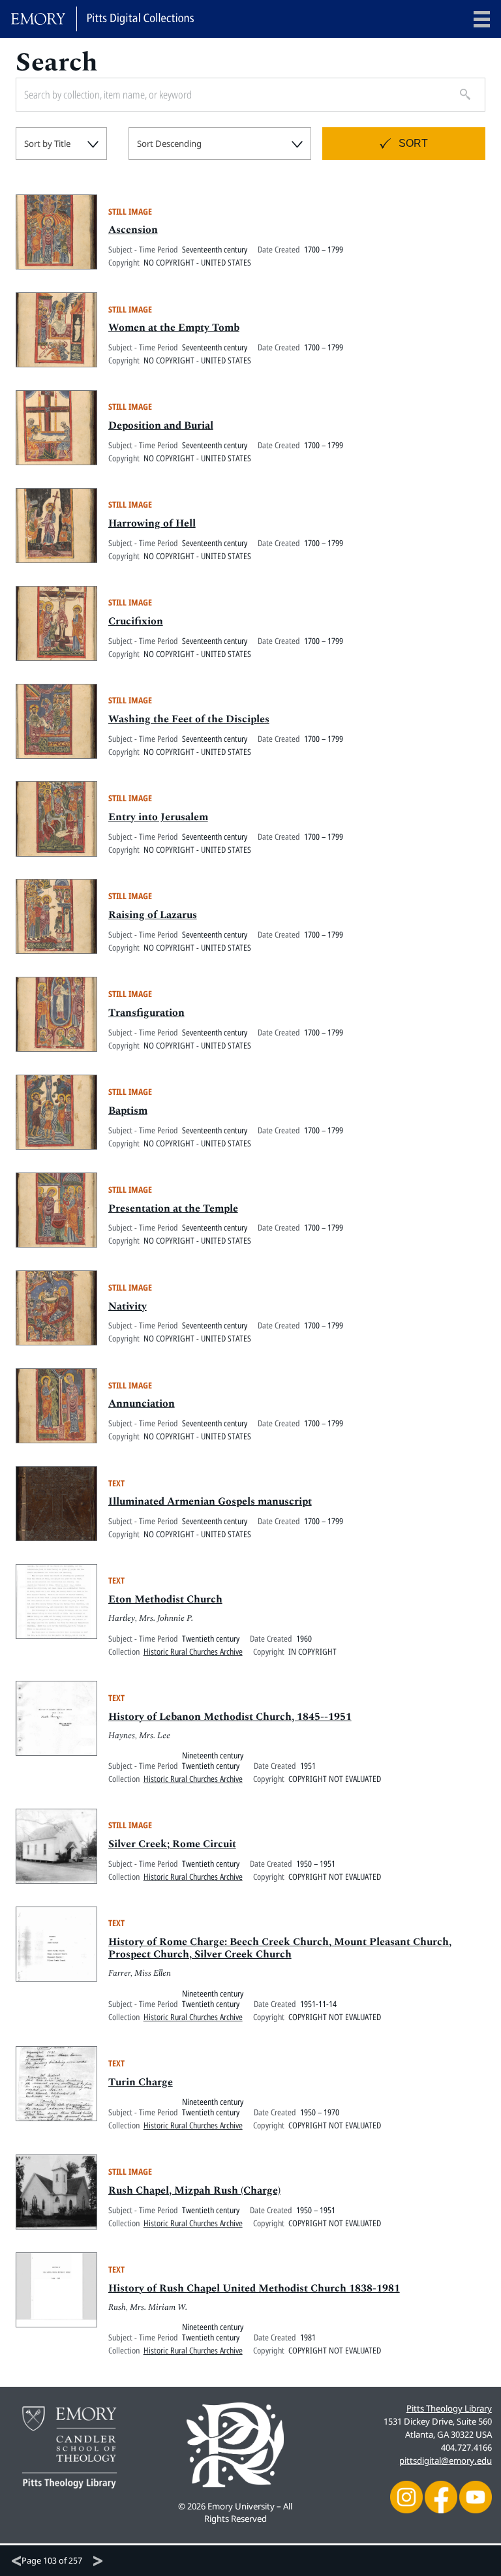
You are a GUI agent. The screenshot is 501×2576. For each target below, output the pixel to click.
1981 (308, 2337)
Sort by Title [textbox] (47, 144)
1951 (308, 1766)
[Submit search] (461, 95)
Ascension (133, 230)
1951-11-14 (318, 2004)
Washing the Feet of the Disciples (189, 719)
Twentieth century (211, 1638)
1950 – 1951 (316, 1863)
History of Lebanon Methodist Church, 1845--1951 (230, 1717)
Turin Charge (141, 2082)
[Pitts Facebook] (441, 2496)
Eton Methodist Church (165, 1599)
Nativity (128, 1306)
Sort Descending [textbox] (169, 144)
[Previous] (16, 2561)
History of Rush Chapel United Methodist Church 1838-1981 (254, 2288)
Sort (413, 143)
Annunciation (142, 1403)
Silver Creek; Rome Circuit (172, 1844)
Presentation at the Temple (173, 1208)
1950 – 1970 (320, 2112)
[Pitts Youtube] (476, 2496)
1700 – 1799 (324, 249)
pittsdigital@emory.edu (446, 2461)
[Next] (98, 2561)
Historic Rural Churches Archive (193, 1651)
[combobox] (61, 144)
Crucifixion (136, 621)
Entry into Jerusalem (158, 817)
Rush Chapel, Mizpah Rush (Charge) (194, 2190)
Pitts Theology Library (449, 2408)
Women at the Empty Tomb (174, 328)
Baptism (128, 1111)
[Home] (102, 19)
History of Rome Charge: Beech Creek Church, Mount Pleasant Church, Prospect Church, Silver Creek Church (280, 1948)
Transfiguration (146, 1013)
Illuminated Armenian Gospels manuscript (210, 1501)
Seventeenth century (215, 249)
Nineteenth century (213, 1755)
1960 (304, 1638)
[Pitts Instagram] (406, 2496)
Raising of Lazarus (153, 915)
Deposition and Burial (161, 425)
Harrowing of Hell (152, 523)
